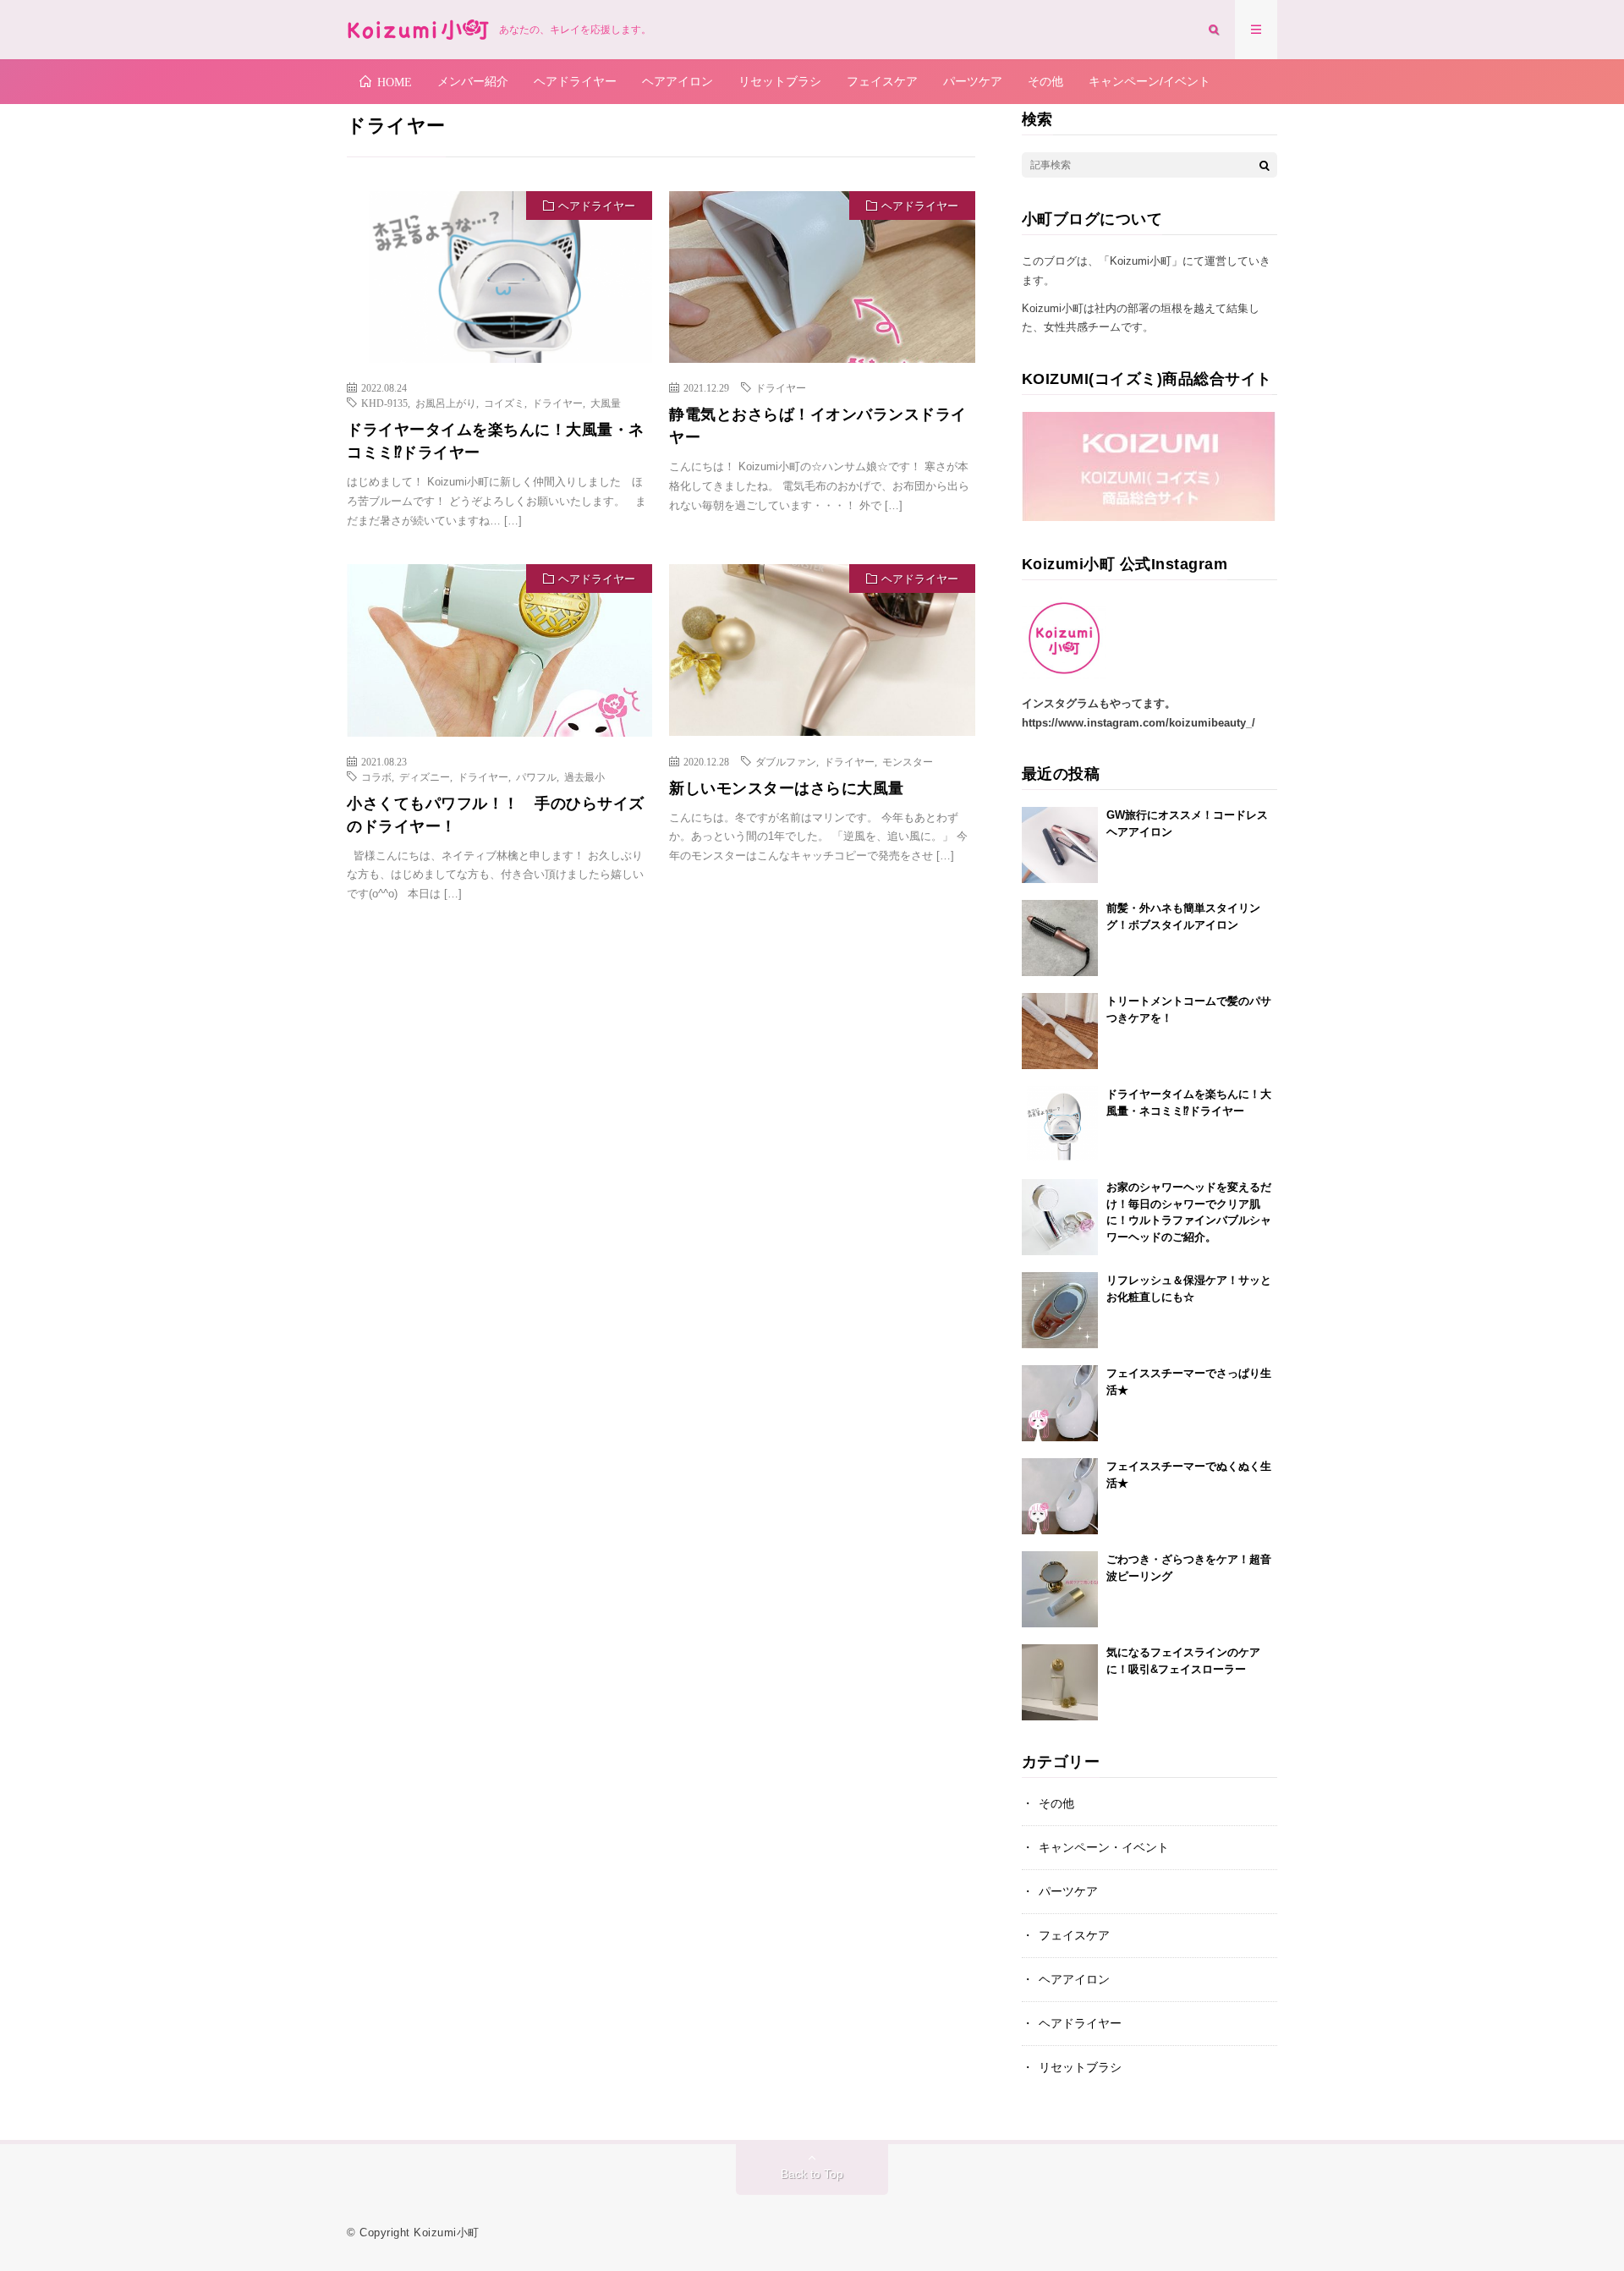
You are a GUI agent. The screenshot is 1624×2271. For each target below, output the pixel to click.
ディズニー (425, 776)
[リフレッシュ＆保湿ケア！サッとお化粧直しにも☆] (1060, 1310)
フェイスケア (882, 81)
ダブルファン (786, 761)
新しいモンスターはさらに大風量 (787, 788)
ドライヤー (557, 403)
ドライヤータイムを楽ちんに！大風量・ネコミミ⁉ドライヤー (496, 441)
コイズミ (504, 403)
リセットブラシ (780, 81)
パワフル (536, 776)
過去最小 (584, 776)
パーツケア (973, 81)
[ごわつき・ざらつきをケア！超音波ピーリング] (1060, 1589)
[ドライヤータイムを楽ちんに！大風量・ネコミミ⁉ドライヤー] (1060, 1124)
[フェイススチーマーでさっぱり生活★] (1060, 1403)
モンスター (908, 761)
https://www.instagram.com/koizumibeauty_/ (1138, 723)
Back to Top (812, 2174)
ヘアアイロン (678, 81)
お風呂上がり (446, 403)
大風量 (606, 403)
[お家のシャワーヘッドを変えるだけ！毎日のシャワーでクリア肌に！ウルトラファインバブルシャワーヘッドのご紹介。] (1060, 1217)
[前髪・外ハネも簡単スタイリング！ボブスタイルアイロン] (1060, 938)
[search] (1265, 165)
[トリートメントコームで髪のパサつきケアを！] (1060, 1031)
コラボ (376, 776)
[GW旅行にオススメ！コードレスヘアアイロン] (1060, 845)
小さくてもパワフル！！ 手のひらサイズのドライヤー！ (496, 815)
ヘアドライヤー (575, 81)
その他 (1045, 81)
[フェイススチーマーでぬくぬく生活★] (1060, 1496)
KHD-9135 (384, 403)
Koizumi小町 (447, 2233)
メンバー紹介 (473, 81)
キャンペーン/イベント (1149, 81)
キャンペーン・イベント (1104, 1847)
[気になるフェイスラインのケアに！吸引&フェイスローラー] (1060, 1682)
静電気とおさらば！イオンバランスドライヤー (818, 426)
